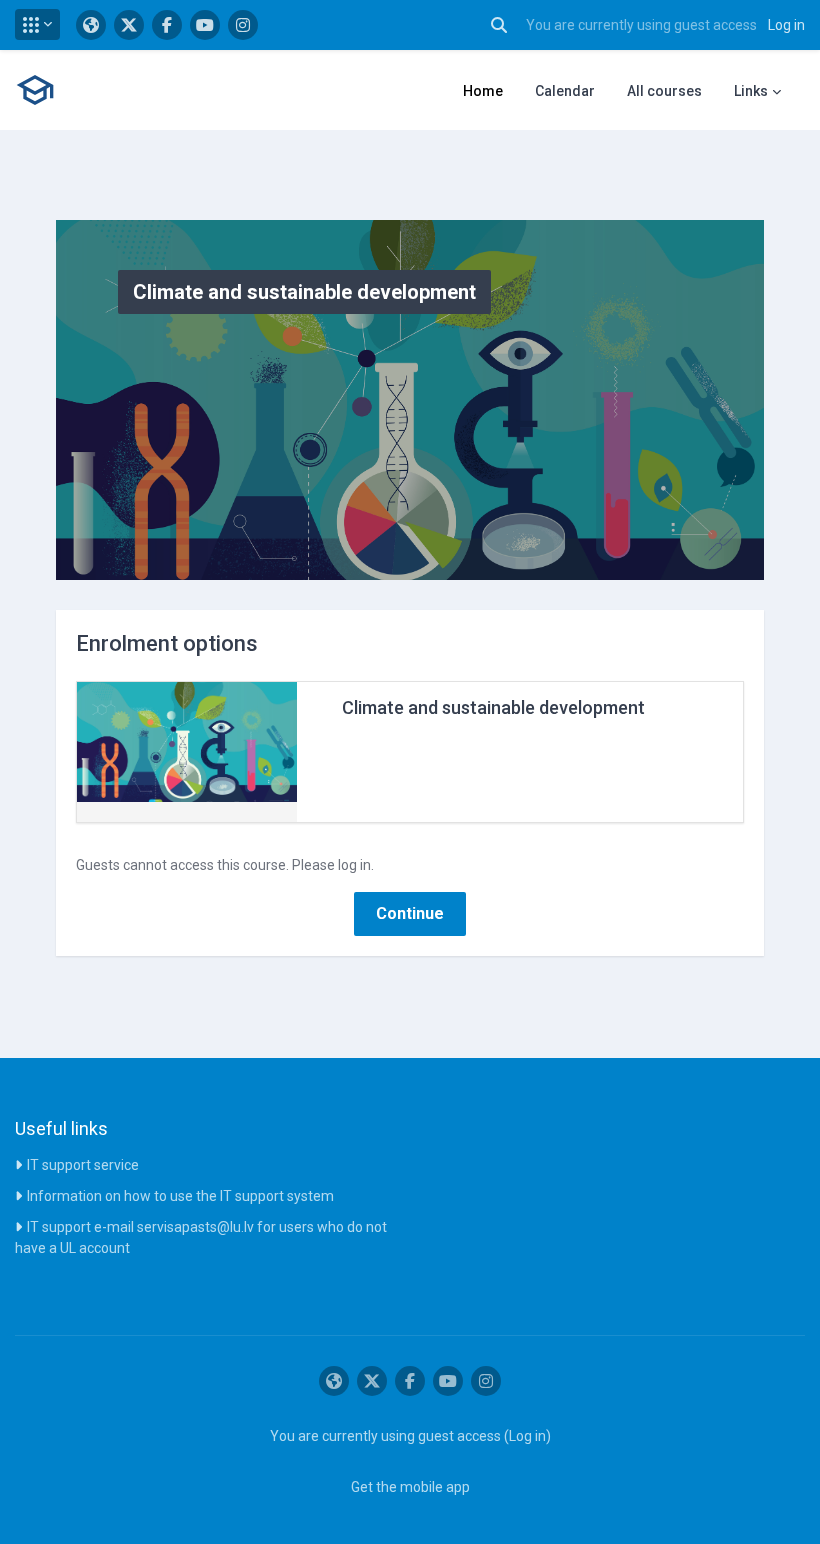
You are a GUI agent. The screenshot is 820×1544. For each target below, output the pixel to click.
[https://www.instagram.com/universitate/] (243, 25)
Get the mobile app (410, 1487)
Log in (786, 25)
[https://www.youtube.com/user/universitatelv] (205, 25)
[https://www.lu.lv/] (91, 25)
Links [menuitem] (751, 91)
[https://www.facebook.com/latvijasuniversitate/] (167, 25)
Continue (410, 913)
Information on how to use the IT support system (180, 1196)
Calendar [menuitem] (565, 91)
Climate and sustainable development (493, 707)
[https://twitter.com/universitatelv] (129, 25)
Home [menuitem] (483, 91)
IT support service (83, 1165)
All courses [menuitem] (664, 91)
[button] (37, 24)
